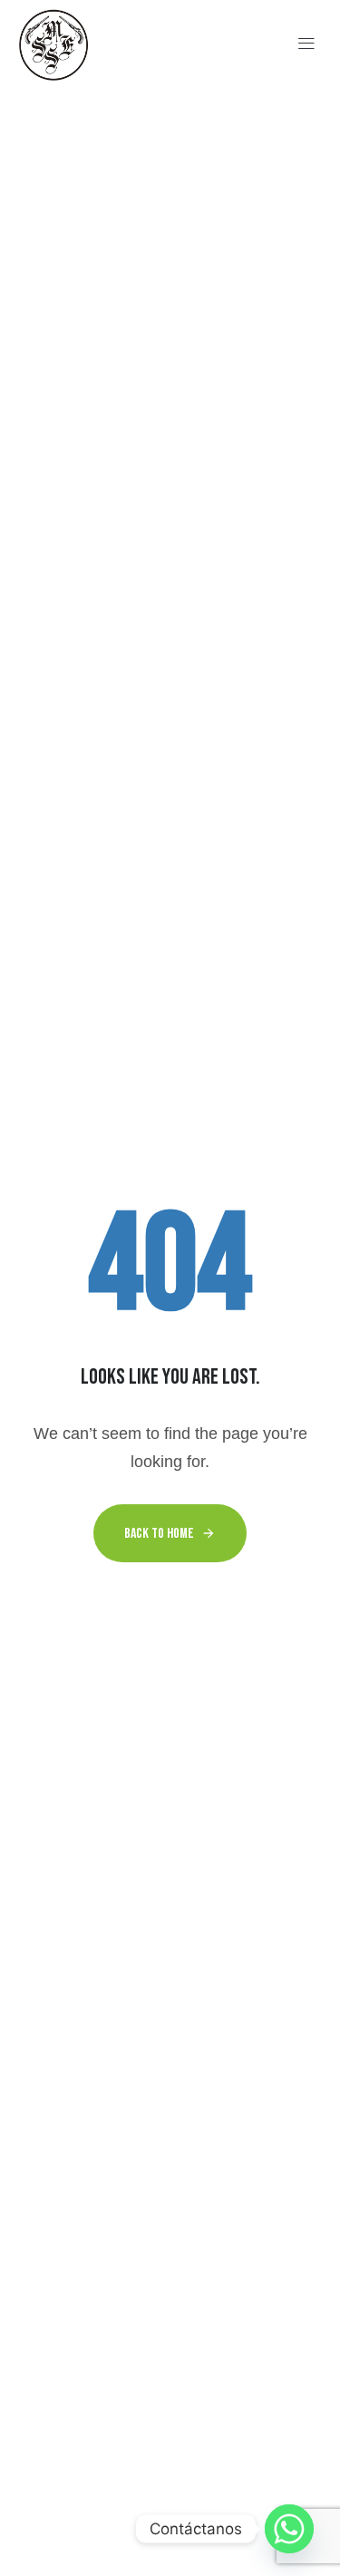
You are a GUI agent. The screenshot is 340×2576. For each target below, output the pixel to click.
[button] (307, 45)
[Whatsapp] (289, 2529)
